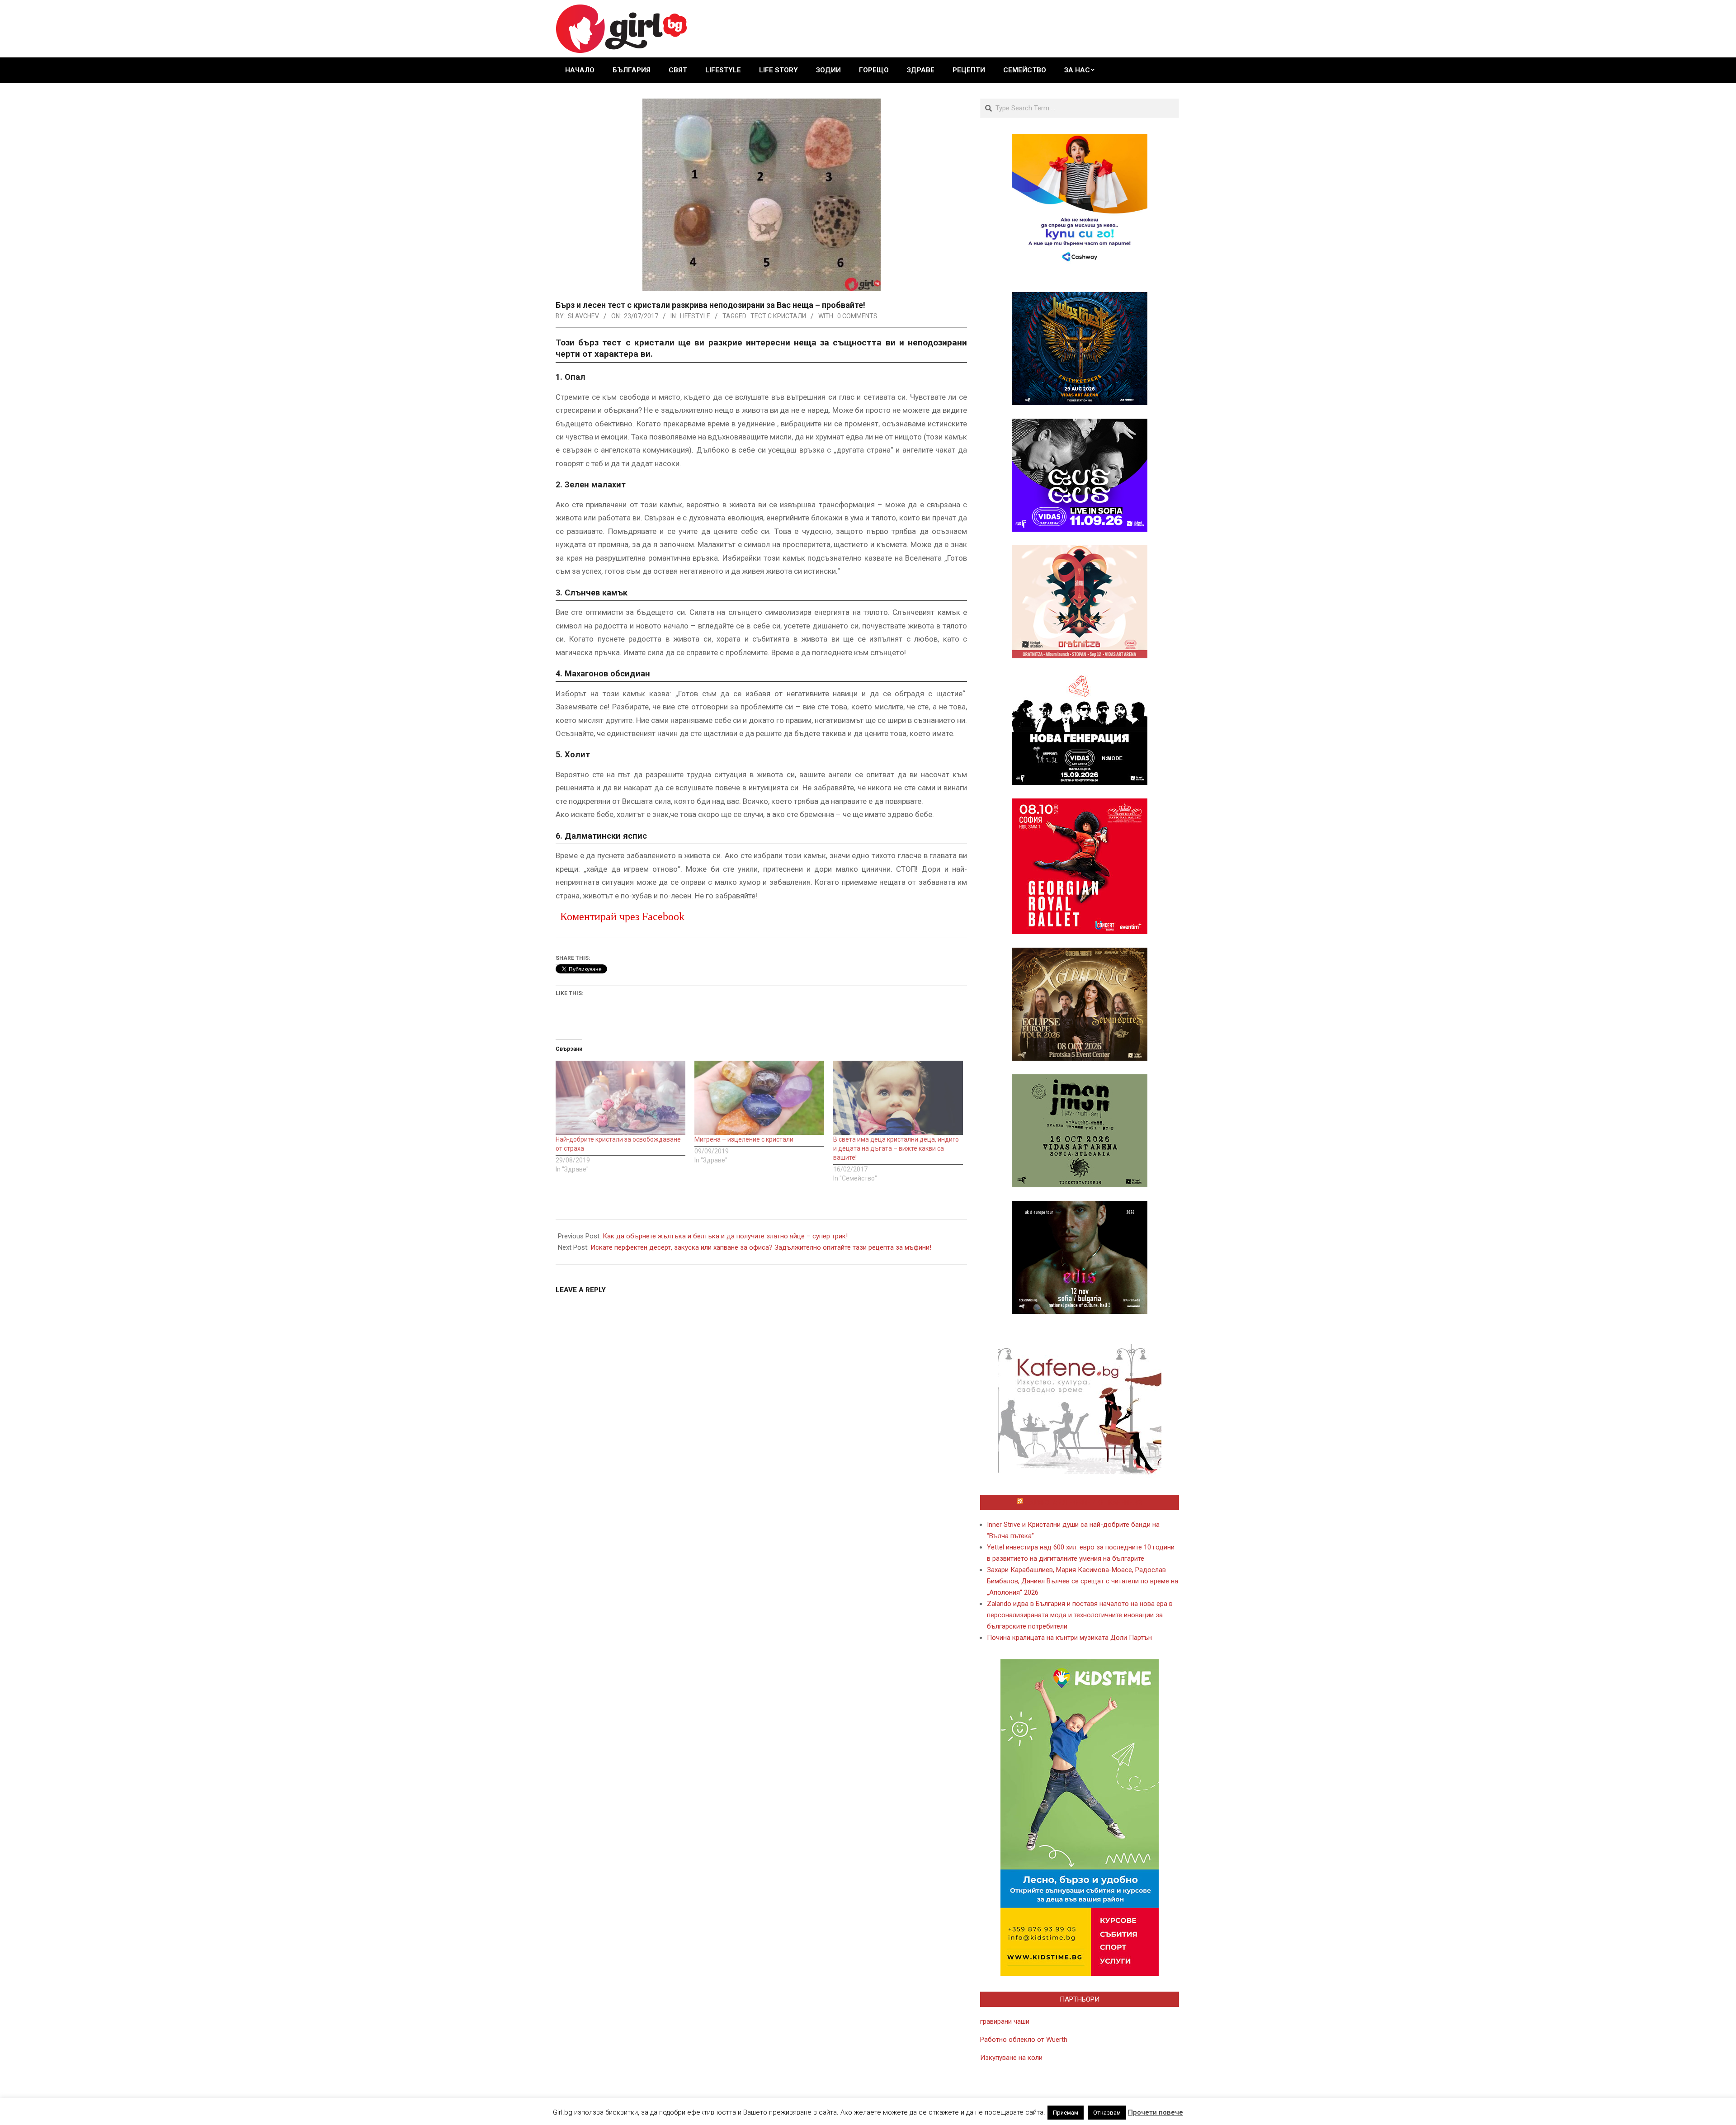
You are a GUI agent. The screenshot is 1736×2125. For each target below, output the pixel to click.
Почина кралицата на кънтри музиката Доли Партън (1069, 1638)
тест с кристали (778, 316)
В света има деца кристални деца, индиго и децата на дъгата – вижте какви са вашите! (896, 1148)
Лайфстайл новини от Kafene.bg (1084, 1502)
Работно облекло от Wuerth (1024, 2040)
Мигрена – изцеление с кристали (744, 1139)
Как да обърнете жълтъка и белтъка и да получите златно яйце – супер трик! (725, 1236)
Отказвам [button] (1107, 2113)
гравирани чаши (1005, 2021)
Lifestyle (695, 316)
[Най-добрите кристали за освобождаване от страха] (620, 1098)
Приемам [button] (1066, 2113)
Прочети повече (1156, 2112)
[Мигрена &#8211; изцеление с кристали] (759, 1098)
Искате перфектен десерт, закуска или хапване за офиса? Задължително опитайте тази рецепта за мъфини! (761, 1247)
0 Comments (857, 316)
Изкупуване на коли (1011, 2058)
